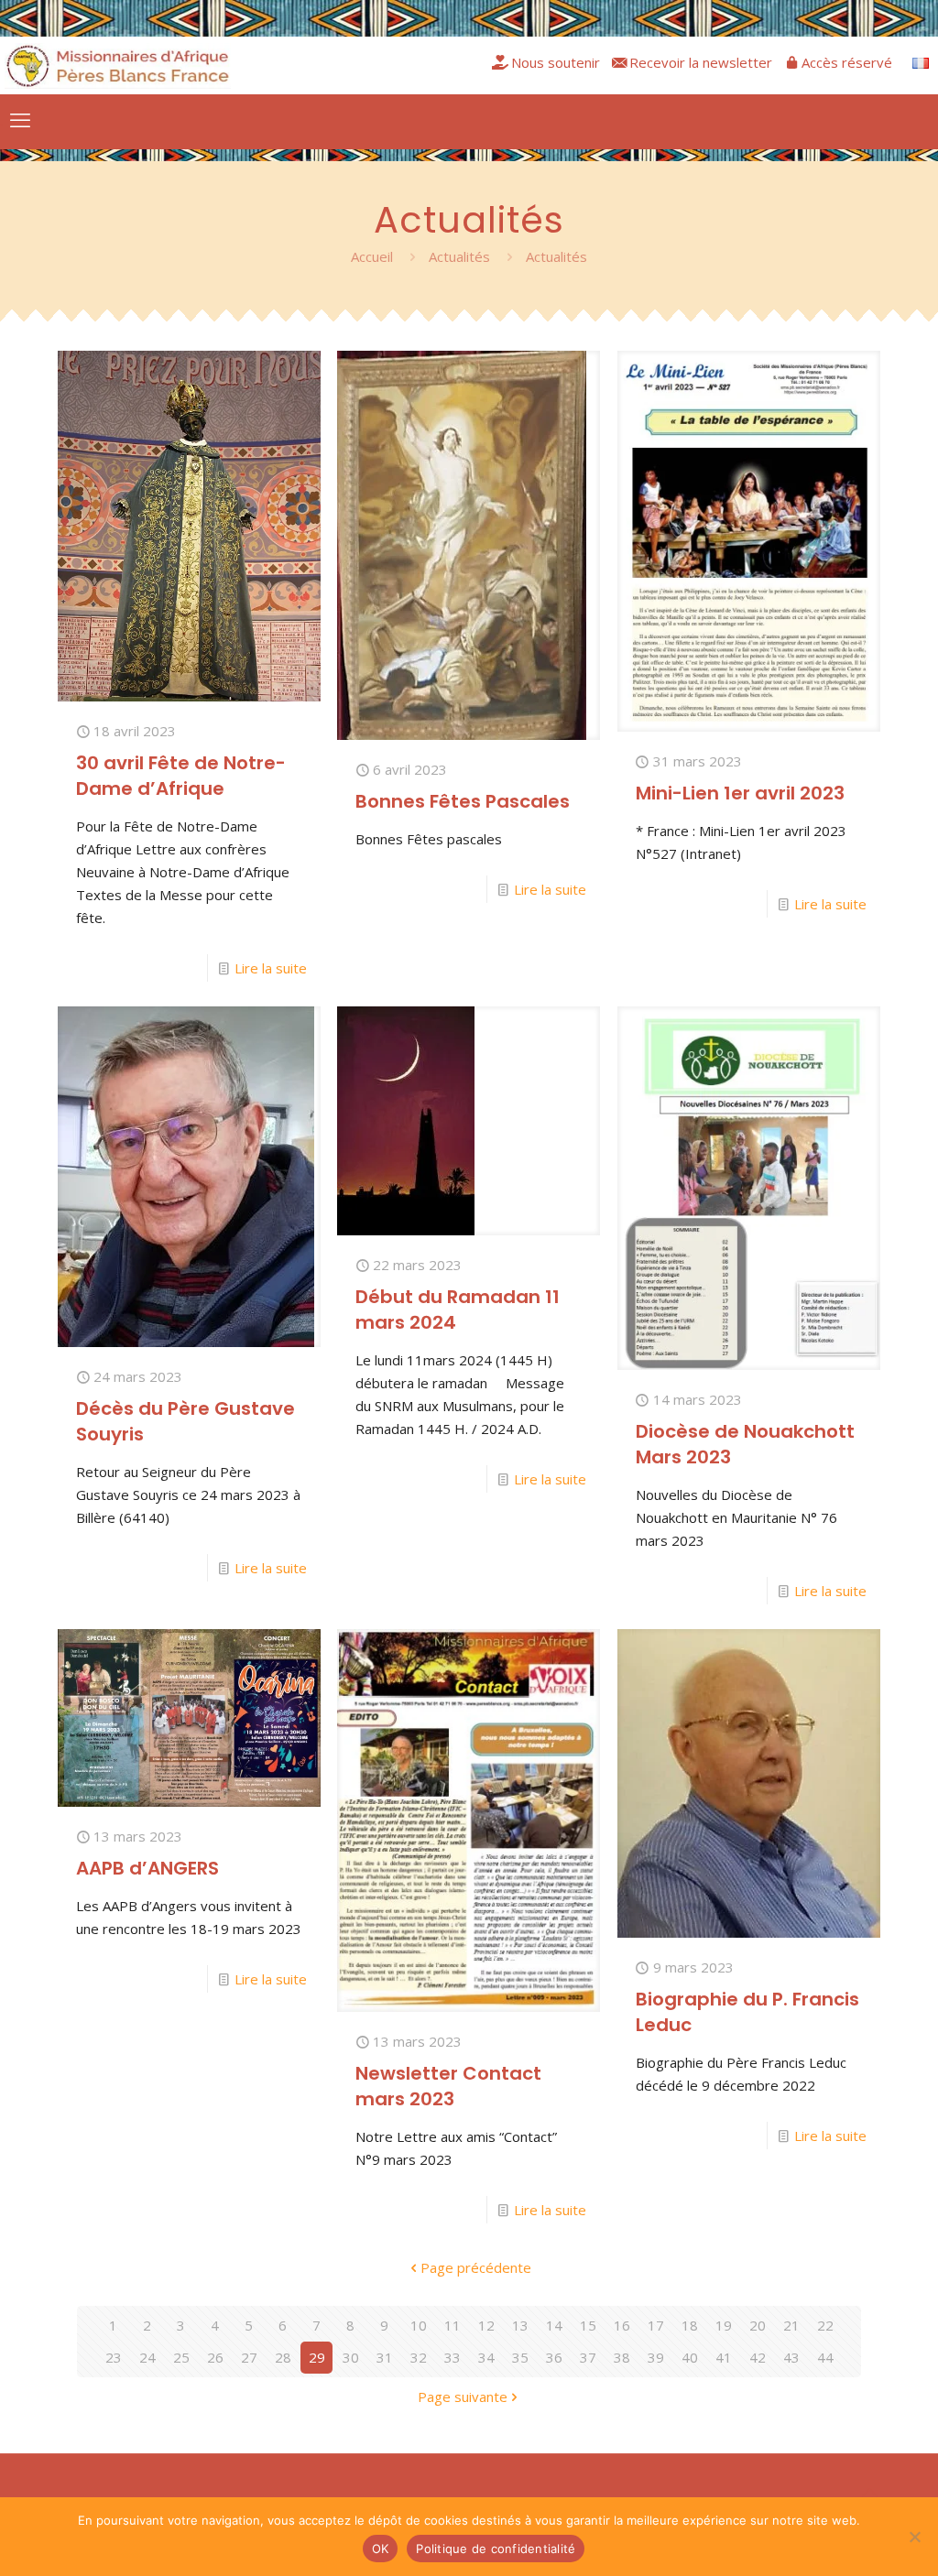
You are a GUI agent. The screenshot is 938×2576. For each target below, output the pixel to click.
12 (486, 2325)
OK (381, 2549)
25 (181, 2357)
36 (554, 2357)
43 (791, 2357)
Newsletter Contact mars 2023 (448, 2086)
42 (758, 2357)
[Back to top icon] (869, 2493)
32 (419, 2357)
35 (520, 2357)
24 (147, 2357)
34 (486, 2357)
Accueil (372, 256)
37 (588, 2357)
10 (419, 2325)
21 (791, 2325)
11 (453, 2325)
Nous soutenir (556, 62)
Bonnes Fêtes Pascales (463, 801)
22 (825, 2325)
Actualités (459, 256)
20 (758, 2325)
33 (453, 2357)
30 (351, 2357)
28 (283, 2357)
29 (317, 2357)
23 (114, 2357)
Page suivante (463, 2397)
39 (656, 2357)
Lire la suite (271, 968)
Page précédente (476, 2267)
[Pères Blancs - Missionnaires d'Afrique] (118, 64)
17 (656, 2325)
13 (520, 2325)
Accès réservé (847, 62)
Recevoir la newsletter (701, 62)
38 (622, 2357)
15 (588, 2325)
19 (724, 2325)
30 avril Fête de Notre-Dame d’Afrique (181, 776)
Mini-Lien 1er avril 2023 (740, 793)
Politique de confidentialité (496, 2549)
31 (385, 2357)
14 (554, 2325)
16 (622, 2325)
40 (690, 2357)
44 (825, 2357)
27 (249, 2357)
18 (690, 2325)
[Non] (915, 2537)
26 (215, 2357)
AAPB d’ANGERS (147, 1868)
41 (724, 2357)
